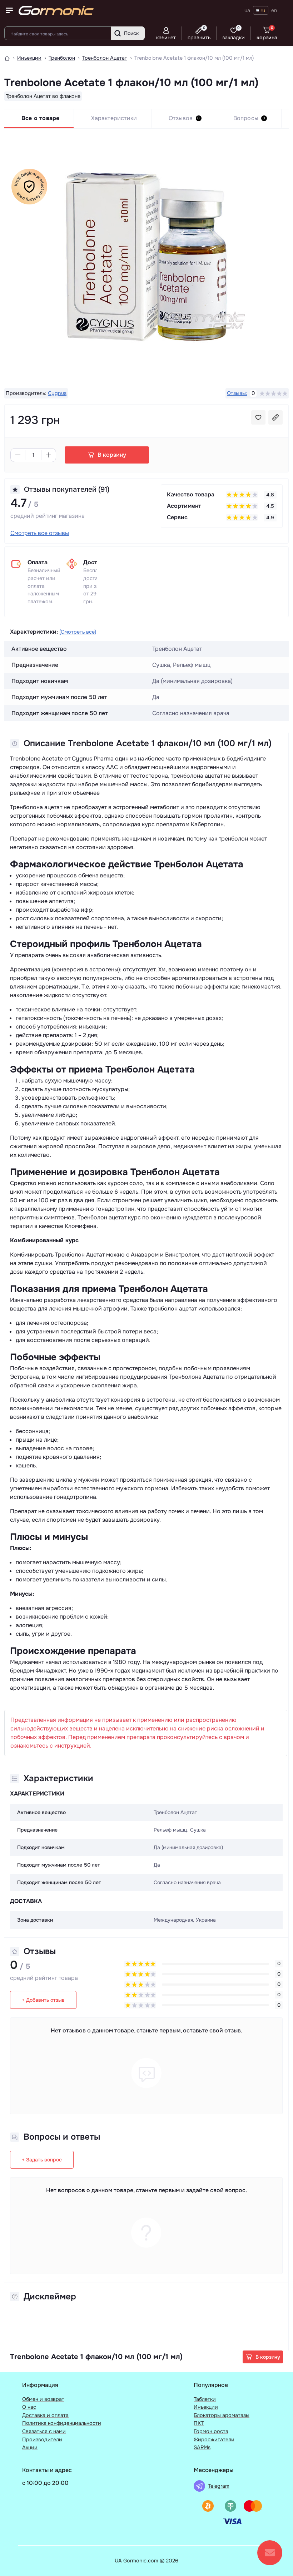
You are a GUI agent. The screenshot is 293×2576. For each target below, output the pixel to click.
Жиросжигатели (214, 2439)
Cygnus (57, 393)
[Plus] (49, 455)
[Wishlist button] (258, 417)
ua (247, 10)
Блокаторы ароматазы (222, 2415)
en (274, 10)
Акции (30, 2447)
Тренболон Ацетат (105, 58)
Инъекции (29, 58)
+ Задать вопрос (42, 2160)
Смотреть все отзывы (40, 533)
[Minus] (18, 455)
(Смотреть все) (78, 632)
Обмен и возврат (43, 2399)
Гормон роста (211, 2431)
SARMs (202, 2447)
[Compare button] (275, 417)
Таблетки (205, 2399)
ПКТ (199, 2423)
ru (263, 10)
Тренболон (62, 58)
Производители (42, 2439)
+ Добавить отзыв (43, 2000)
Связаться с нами (44, 2431)
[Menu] (9, 10)
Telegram (219, 2486)
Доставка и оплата (45, 2415)
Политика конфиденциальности (62, 2423)
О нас (29, 2407)
